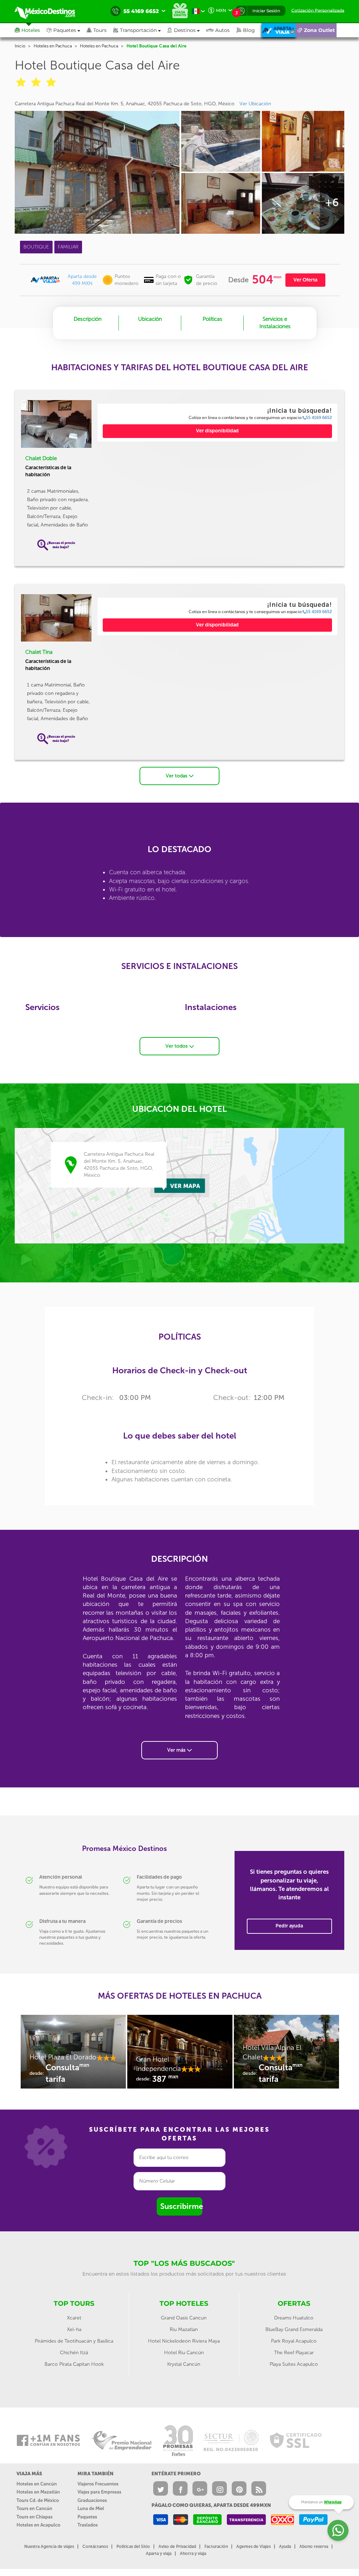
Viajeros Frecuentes (98, 2484)
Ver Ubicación (255, 104)
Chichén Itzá (74, 2353)
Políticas (212, 319)
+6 (332, 203)
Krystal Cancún (184, 2364)
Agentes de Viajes (253, 2547)
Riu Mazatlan (184, 2329)
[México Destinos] (50, 11)
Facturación (216, 2547)
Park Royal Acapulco (294, 2341)
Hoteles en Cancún (37, 2484)
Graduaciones (92, 2500)
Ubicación (150, 319)
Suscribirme (181, 2206)
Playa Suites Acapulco (294, 2364)
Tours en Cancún (34, 2508)
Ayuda (285, 2547)
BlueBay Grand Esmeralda (294, 2329)
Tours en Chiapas (35, 2517)
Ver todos (177, 1046)
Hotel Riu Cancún (184, 2353)
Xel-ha (74, 2329)
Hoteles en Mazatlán (38, 2492)
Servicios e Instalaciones (275, 323)
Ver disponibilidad (217, 431)
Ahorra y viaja (193, 2554)
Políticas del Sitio (133, 2547)
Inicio (20, 46)
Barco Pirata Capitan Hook (74, 2364)
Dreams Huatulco (294, 2318)
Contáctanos (95, 2547)
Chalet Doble (41, 458)
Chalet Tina (39, 652)
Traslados (88, 2525)
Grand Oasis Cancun (184, 2318)
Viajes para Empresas (99, 2492)
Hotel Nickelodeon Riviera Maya (184, 2341)
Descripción (88, 319)
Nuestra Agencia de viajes (49, 2547)
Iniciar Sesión (266, 11)
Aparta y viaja (159, 2554)
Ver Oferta (305, 280)
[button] (140, 30)
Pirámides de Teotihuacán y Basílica (74, 2341)
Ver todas (177, 776)
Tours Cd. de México (38, 2500)
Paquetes (87, 2517)
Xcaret (74, 2318)
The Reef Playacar (294, 2353)
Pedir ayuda (289, 1926)
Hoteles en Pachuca (53, 46)
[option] (73, 2055)
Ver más (177, 1750)
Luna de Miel (91, 2508)
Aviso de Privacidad (177, 2547)
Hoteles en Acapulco (38, 2525)
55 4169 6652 (319, 418)
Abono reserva (314, 2547)
